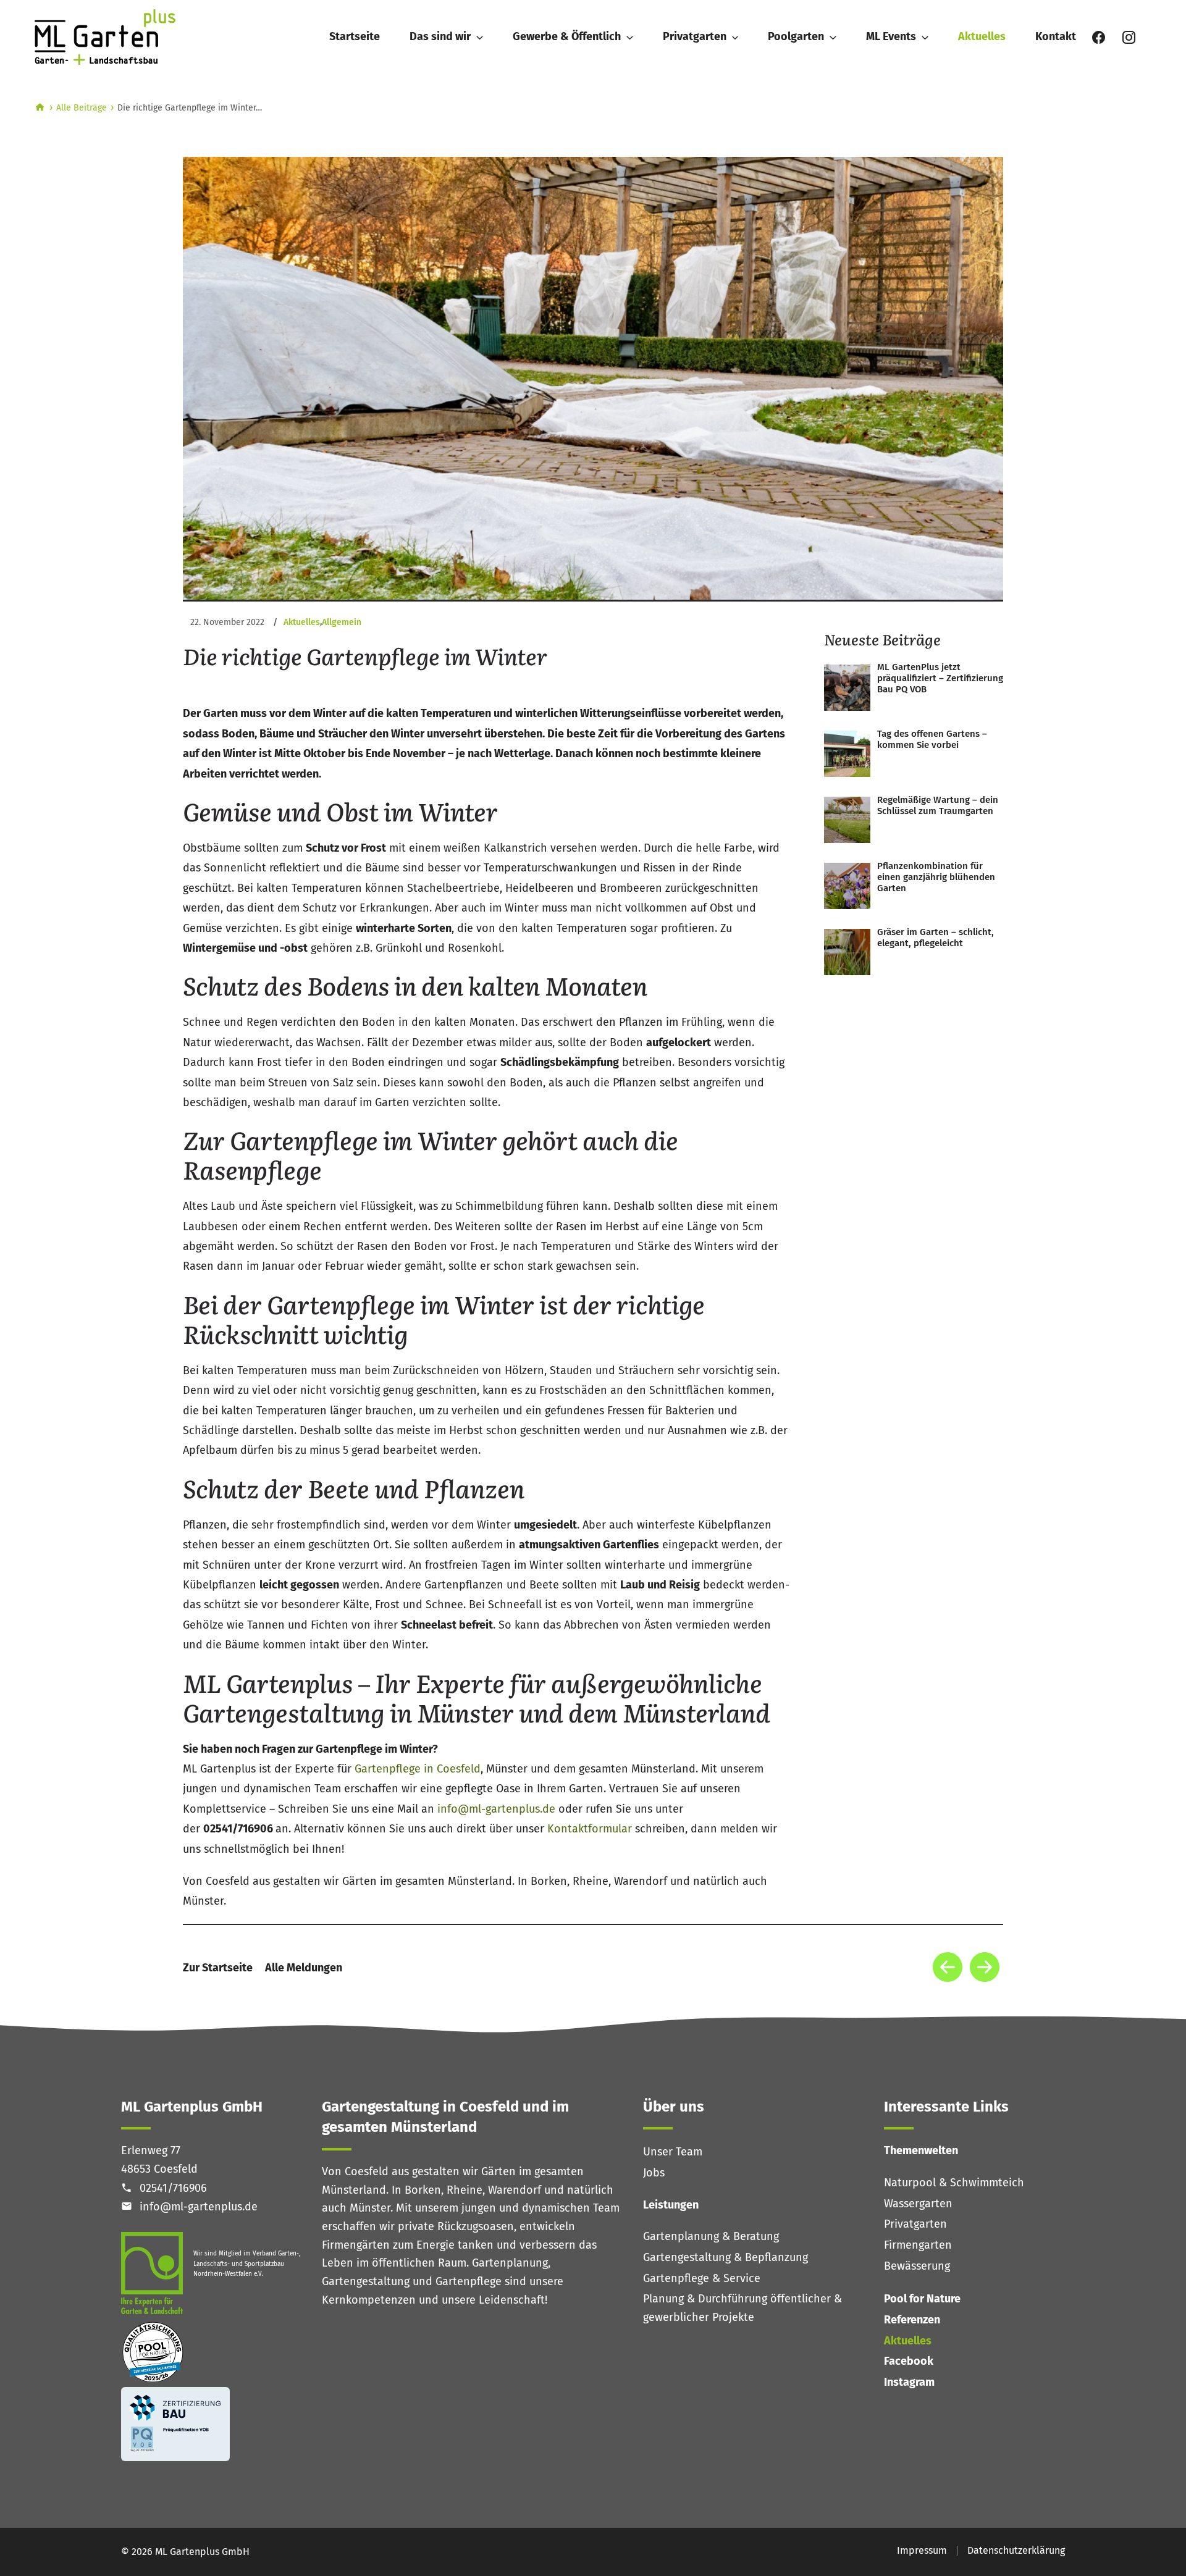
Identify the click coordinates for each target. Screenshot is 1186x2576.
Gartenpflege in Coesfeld (418, 1769)
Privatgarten (695, 36)
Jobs (654, 2173)
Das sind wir (440, 36)
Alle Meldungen (304, 1968)
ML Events (891, 36)
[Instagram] (1129, 37)
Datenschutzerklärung (1016, 2550)
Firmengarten (918, 2245)
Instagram (909, 2382)
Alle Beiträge (82, 108)
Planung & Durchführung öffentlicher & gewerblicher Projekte (742, 2308)
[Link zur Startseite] (112, 37)
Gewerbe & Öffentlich (567, 36)
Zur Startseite (218, 1968)
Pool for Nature (922, 2299)
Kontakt (1056, 36)
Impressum (922, 2550)
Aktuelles (982, 36)
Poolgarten (796, 36)
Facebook (909, 2361)
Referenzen (912, 2320)
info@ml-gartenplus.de (498, 1809)
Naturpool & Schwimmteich (954, 2183)
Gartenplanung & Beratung (711, 2236)
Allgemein (342, 622)
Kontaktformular (590, 1829)
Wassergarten (918, 2204)
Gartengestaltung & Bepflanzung (725, 2257)
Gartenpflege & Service (702, 2278)
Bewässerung (917, 2266)
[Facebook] (1099, 37)
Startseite (355, 36)
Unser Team (673, 2152)
